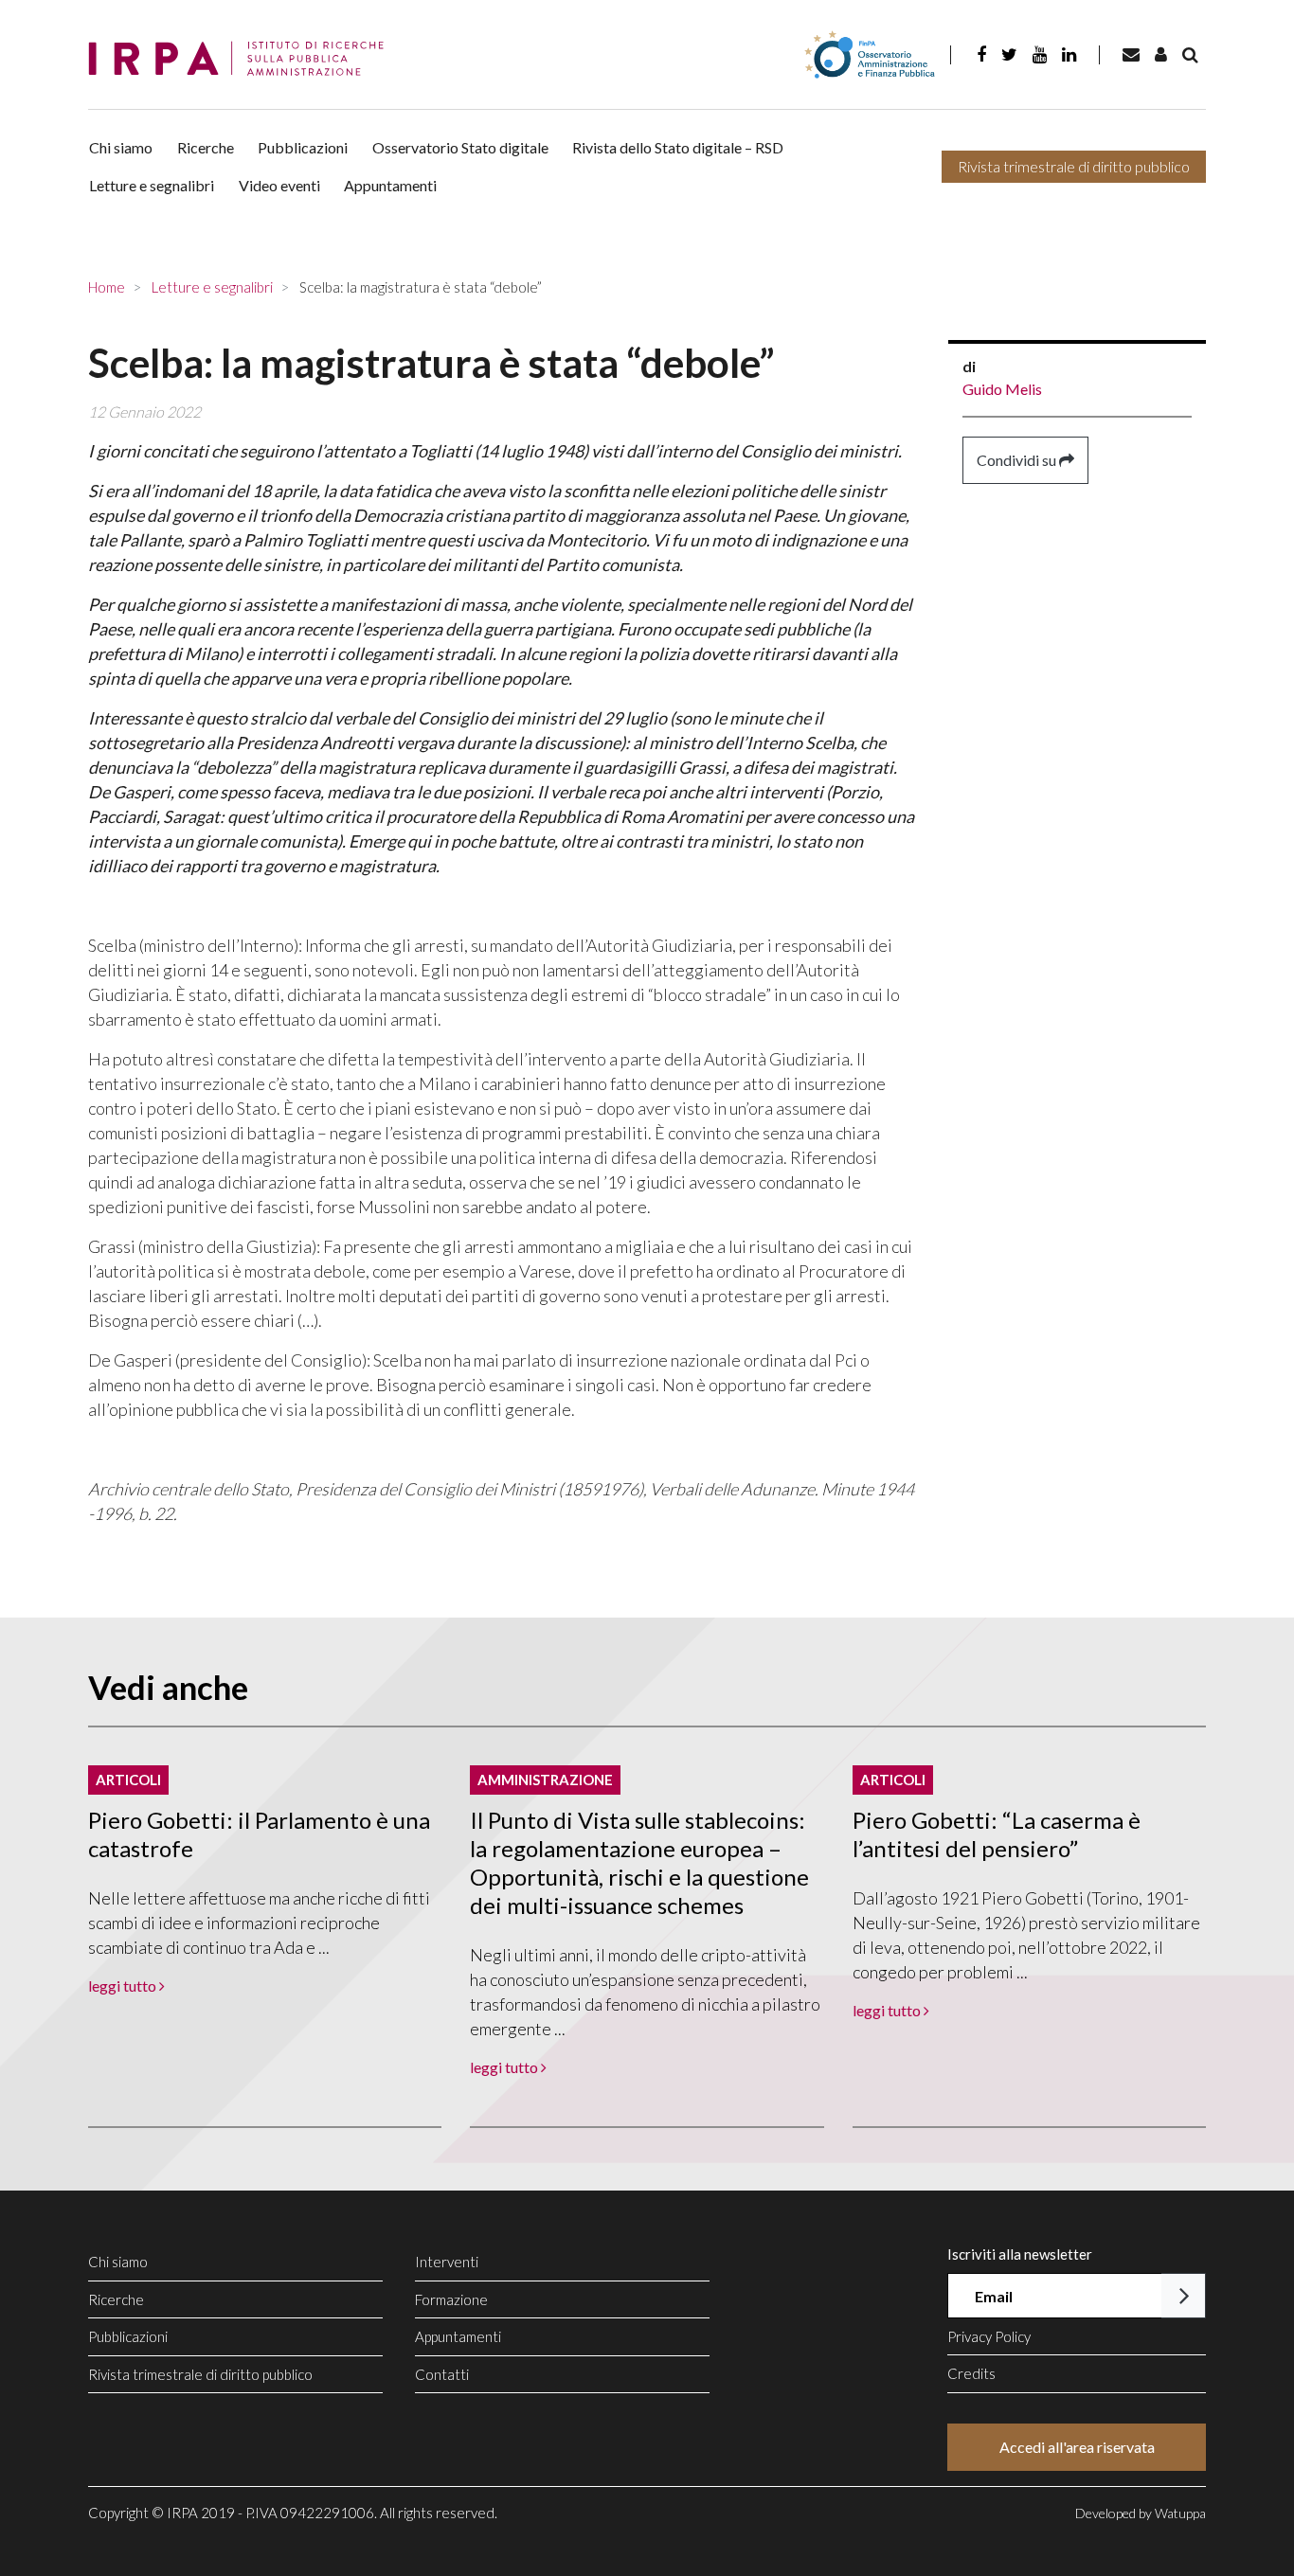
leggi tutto (124, 1986)
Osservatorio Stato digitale (460, 147)
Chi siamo (121, 147)
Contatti (442, 2374)
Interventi (447, 2262)
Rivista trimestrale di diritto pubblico (1074, 166)
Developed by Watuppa (1141, 2513)
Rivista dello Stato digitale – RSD (678, 147)
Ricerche (206, 147)
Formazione (451, 2299)
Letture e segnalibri (152, 185)
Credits (971, 2373)
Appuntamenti (390, 185)
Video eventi (279, 185)
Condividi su (1018, 460)
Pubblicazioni (303, 147)
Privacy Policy (989, 2336)
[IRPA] (243, 59)
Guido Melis (1002, 389)
